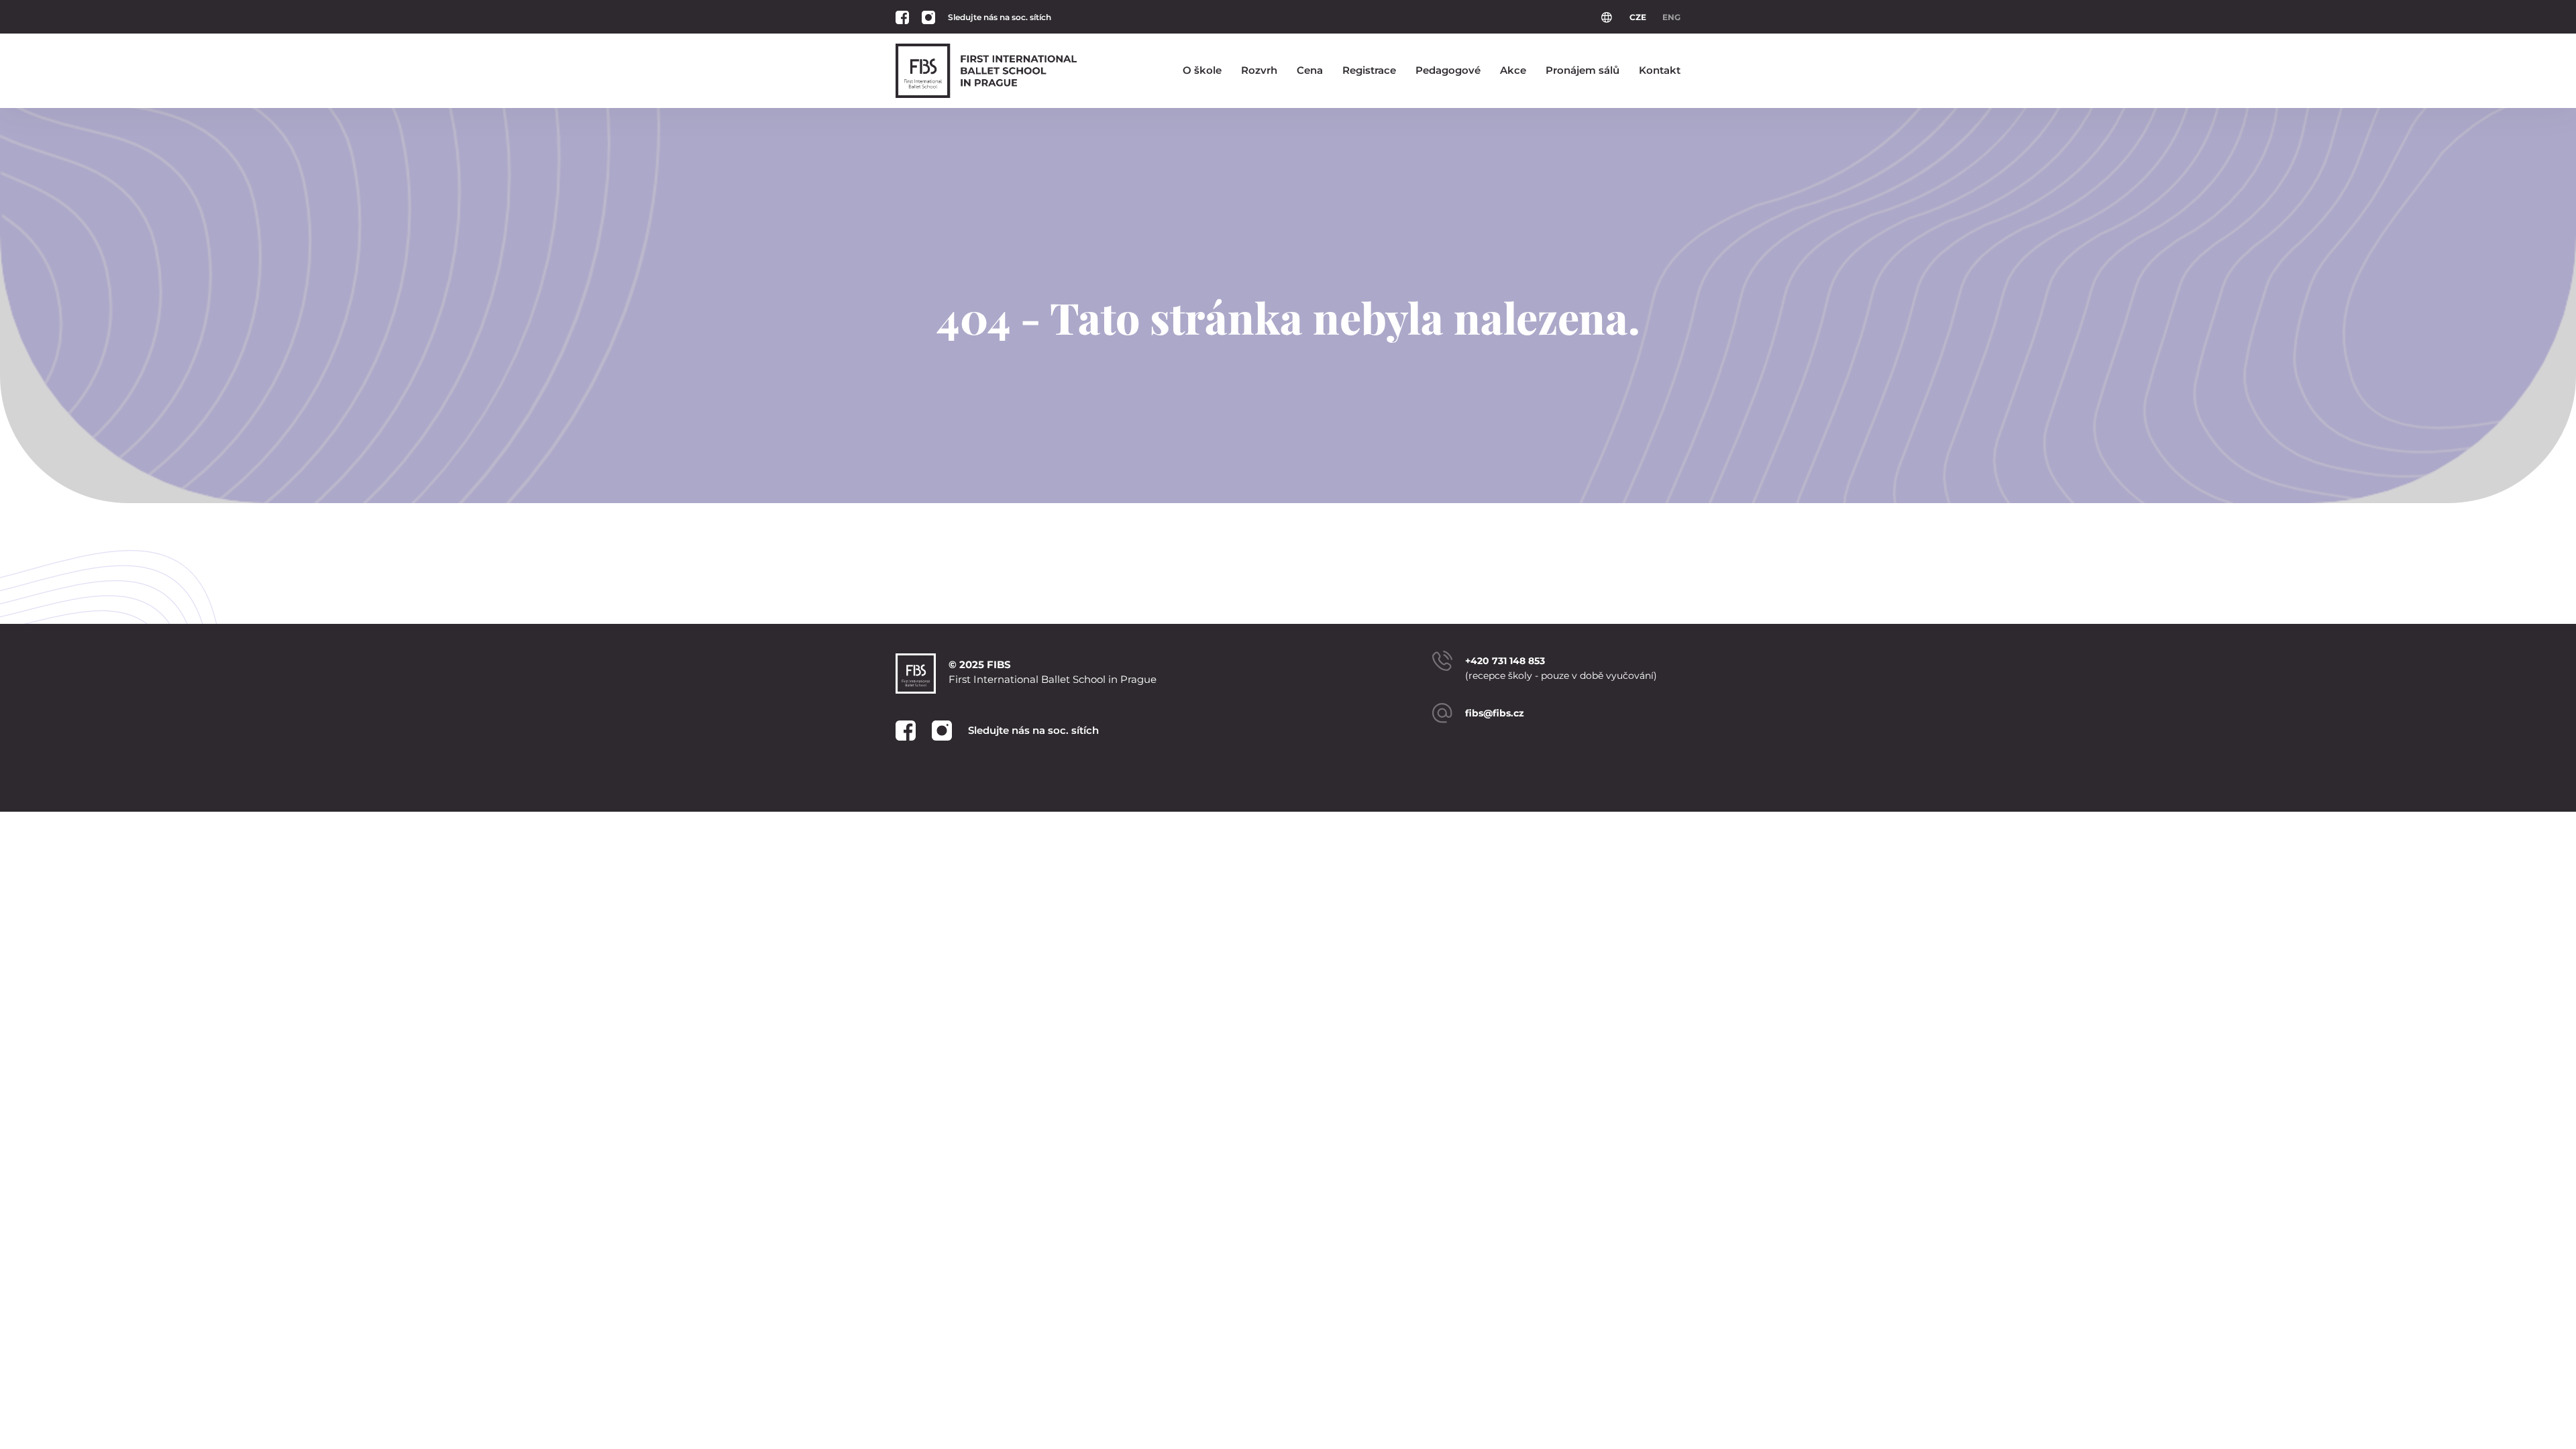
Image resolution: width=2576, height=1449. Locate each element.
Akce (1513, 70)
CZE (1638, 17)
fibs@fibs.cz (1495, 713)
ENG (1671, 17)
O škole (1202, 70)
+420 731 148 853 (1505, 661)
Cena (1310, 70)
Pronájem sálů (1582, 70)
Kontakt (1660, 70)
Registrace (1369, 70)
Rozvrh (1259, 70)
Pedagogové (1448, 70)
